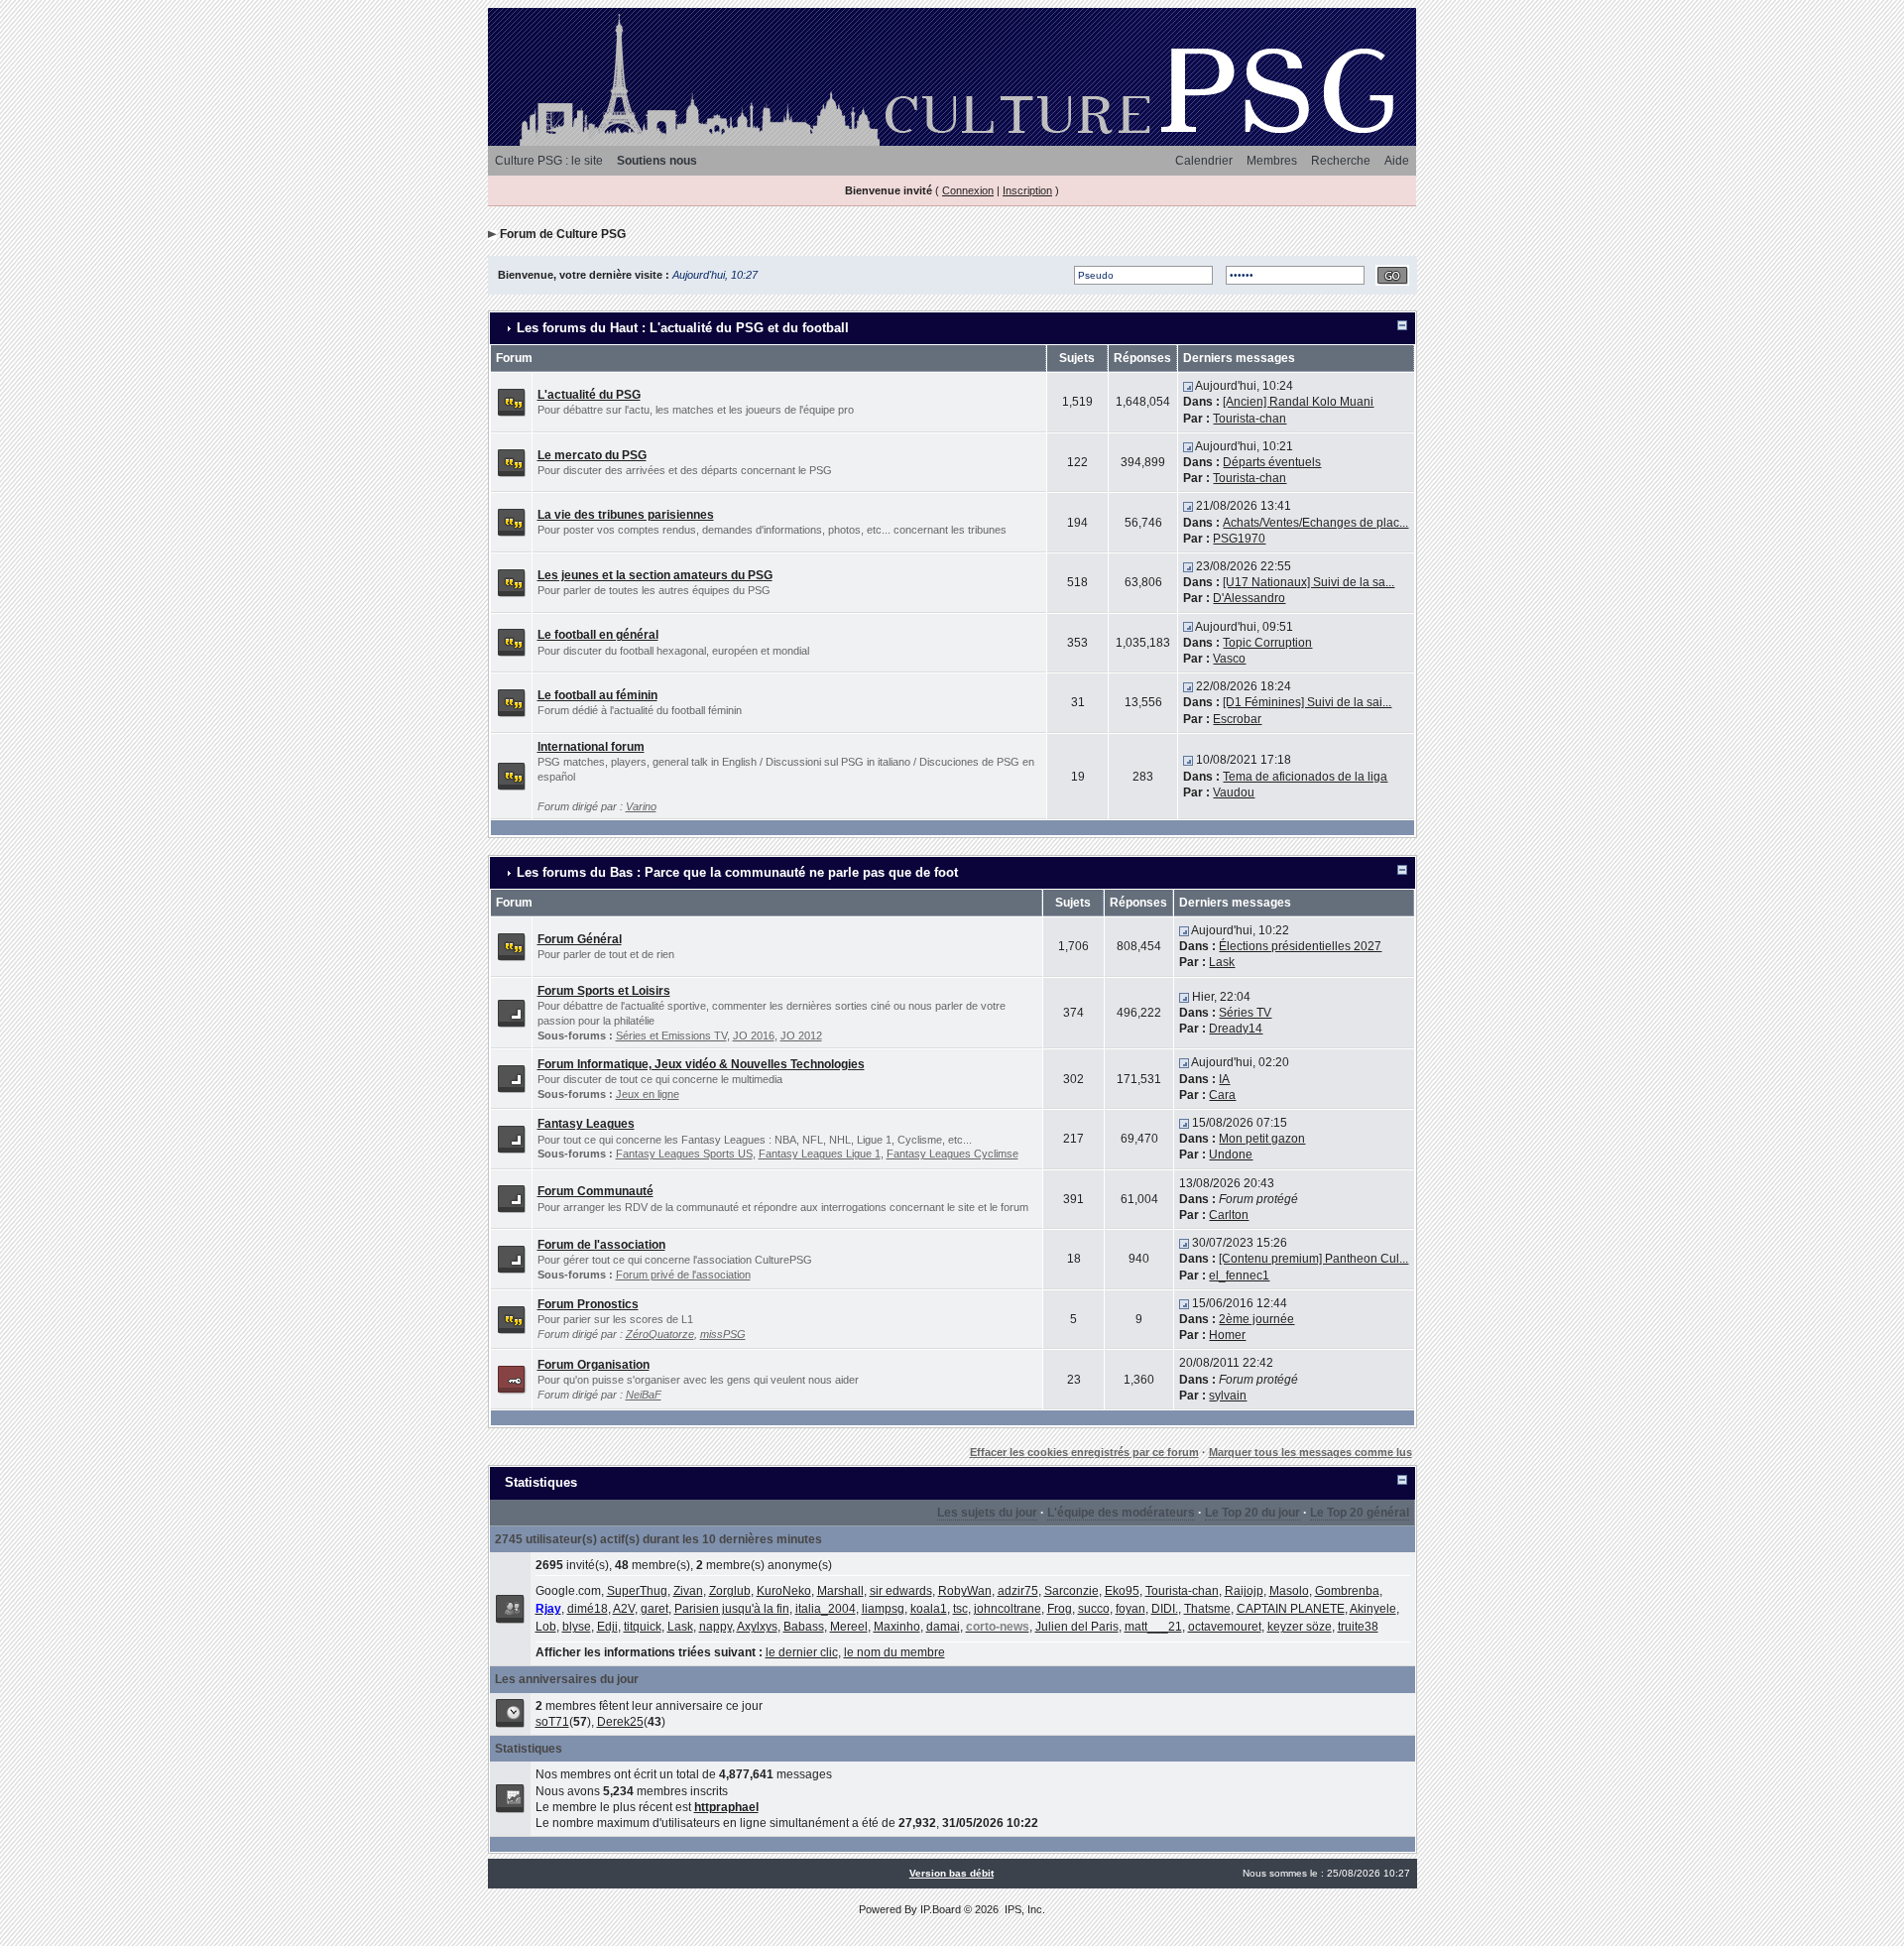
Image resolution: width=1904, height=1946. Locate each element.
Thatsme (1207, 1609)
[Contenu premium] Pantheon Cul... (1313, 1259)
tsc (960, 1609)
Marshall (840, 1591)
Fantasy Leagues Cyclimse (952, 1154)
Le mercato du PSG (592, 455)
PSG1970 (1239, 539)
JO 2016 (754, 1035)
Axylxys (757, 1627)
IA (1224, 1079)
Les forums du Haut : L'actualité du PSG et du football (683, 328)
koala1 (929, 1609)
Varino (641, 806)
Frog (1060, 1609)
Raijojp (1244, 1591)
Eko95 (1122, 1591)
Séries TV (1245, 1013)
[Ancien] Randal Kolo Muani (1298, 402)
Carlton (1229, 1215)
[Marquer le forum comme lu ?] (511, 402)
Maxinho (897, 1627)
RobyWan (965, 1591)
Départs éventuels (1272, 462)
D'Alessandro (1249, 598)
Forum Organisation (594, 1365)
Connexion (968, 190)
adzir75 (1018, 1591)
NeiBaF (644, 1395)
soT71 (552, 1722)
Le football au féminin (597, 695)
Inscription (1027, 190)
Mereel (849, 1627)
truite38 (1358, 1627)
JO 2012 (801, 1035)
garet (654, 1609)
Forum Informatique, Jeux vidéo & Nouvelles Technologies (701, 1064)
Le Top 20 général (1360, 1513)
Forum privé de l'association (683, 1275)
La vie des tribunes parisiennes (626, 515)
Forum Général (580, 939)
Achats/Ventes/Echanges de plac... (1315, 523)
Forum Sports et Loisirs (604, 991)
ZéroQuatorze (660, 1334)
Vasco (1229, 659)
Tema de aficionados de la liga (1305, 777)
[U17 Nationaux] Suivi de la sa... (1309, 582)
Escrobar (1237, 719)
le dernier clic (802, 1652)
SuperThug (637, 1591)
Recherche (1341, 161)
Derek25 (620, 1722)
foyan (1130, 1609)
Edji (607, 1627)
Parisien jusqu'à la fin (732, 1609)
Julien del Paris (1077, 1627)
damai (943, 1627)
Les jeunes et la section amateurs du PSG (655, 575)
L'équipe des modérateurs (1121, 1513)
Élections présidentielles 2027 (1300, 946)
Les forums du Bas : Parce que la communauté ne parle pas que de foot (737, 872)
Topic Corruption (1267, 643)
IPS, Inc (1023, 1909)
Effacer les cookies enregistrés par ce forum (1084, 1452)
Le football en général (598, 635)
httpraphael (726, 1807)
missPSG (723, 1334)
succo (1094, 1609)
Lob (546, 1627)
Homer (1227, 1335)
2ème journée (1256, 1319)
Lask (1222, 962)
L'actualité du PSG (589, 395)
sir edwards (901, 1591)
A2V (624, 1609)
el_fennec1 (1239, 1276)
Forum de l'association (601, 1245)
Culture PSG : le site (549, 161)
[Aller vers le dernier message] (1188, 386)
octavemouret (1225, 1627)
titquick (643, 1627)
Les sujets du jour (987, 1513)
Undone (1231, 1155)
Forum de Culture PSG (563, 234)
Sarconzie (1071, 1591)
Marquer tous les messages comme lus (1310, 1452)
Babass (804, 1627)
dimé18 (588, 1609)
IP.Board (941, 1909)
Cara (1222, 1095)
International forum (591, 747)
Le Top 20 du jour (1252, 1513)
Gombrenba (1347, 1591)
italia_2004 (826, 1609)
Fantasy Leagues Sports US (684, 1154)
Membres (1272, 161)
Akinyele (1373, 1609)
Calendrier (1204, 161)
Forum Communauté (595, 1191)
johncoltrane (1008, 1609)
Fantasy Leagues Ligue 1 (820, 1154)
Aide (1397, 161)
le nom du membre (894, 1652)
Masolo (1289, 1591)
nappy (715, 1627)
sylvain (1228, 1396)
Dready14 (1236, 1029)
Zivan (688, 1591)
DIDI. (1165, 1609)
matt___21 (1153, 1627)
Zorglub (730, 1591)
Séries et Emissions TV (671, 1035)
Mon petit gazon (1262, 1139)
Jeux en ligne (648, 1094)
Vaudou (1234, 792)
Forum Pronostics (588, 1304)
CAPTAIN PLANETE (1291, 1609)
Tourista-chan (1249, 419)
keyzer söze (1300, 1627)
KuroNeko (784, 1591)
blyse (577, 1627)
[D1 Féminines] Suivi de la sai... (1307, 702)
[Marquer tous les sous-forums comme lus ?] (511, 1012)
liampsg (883, 1609)
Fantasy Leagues (586, 1124)
